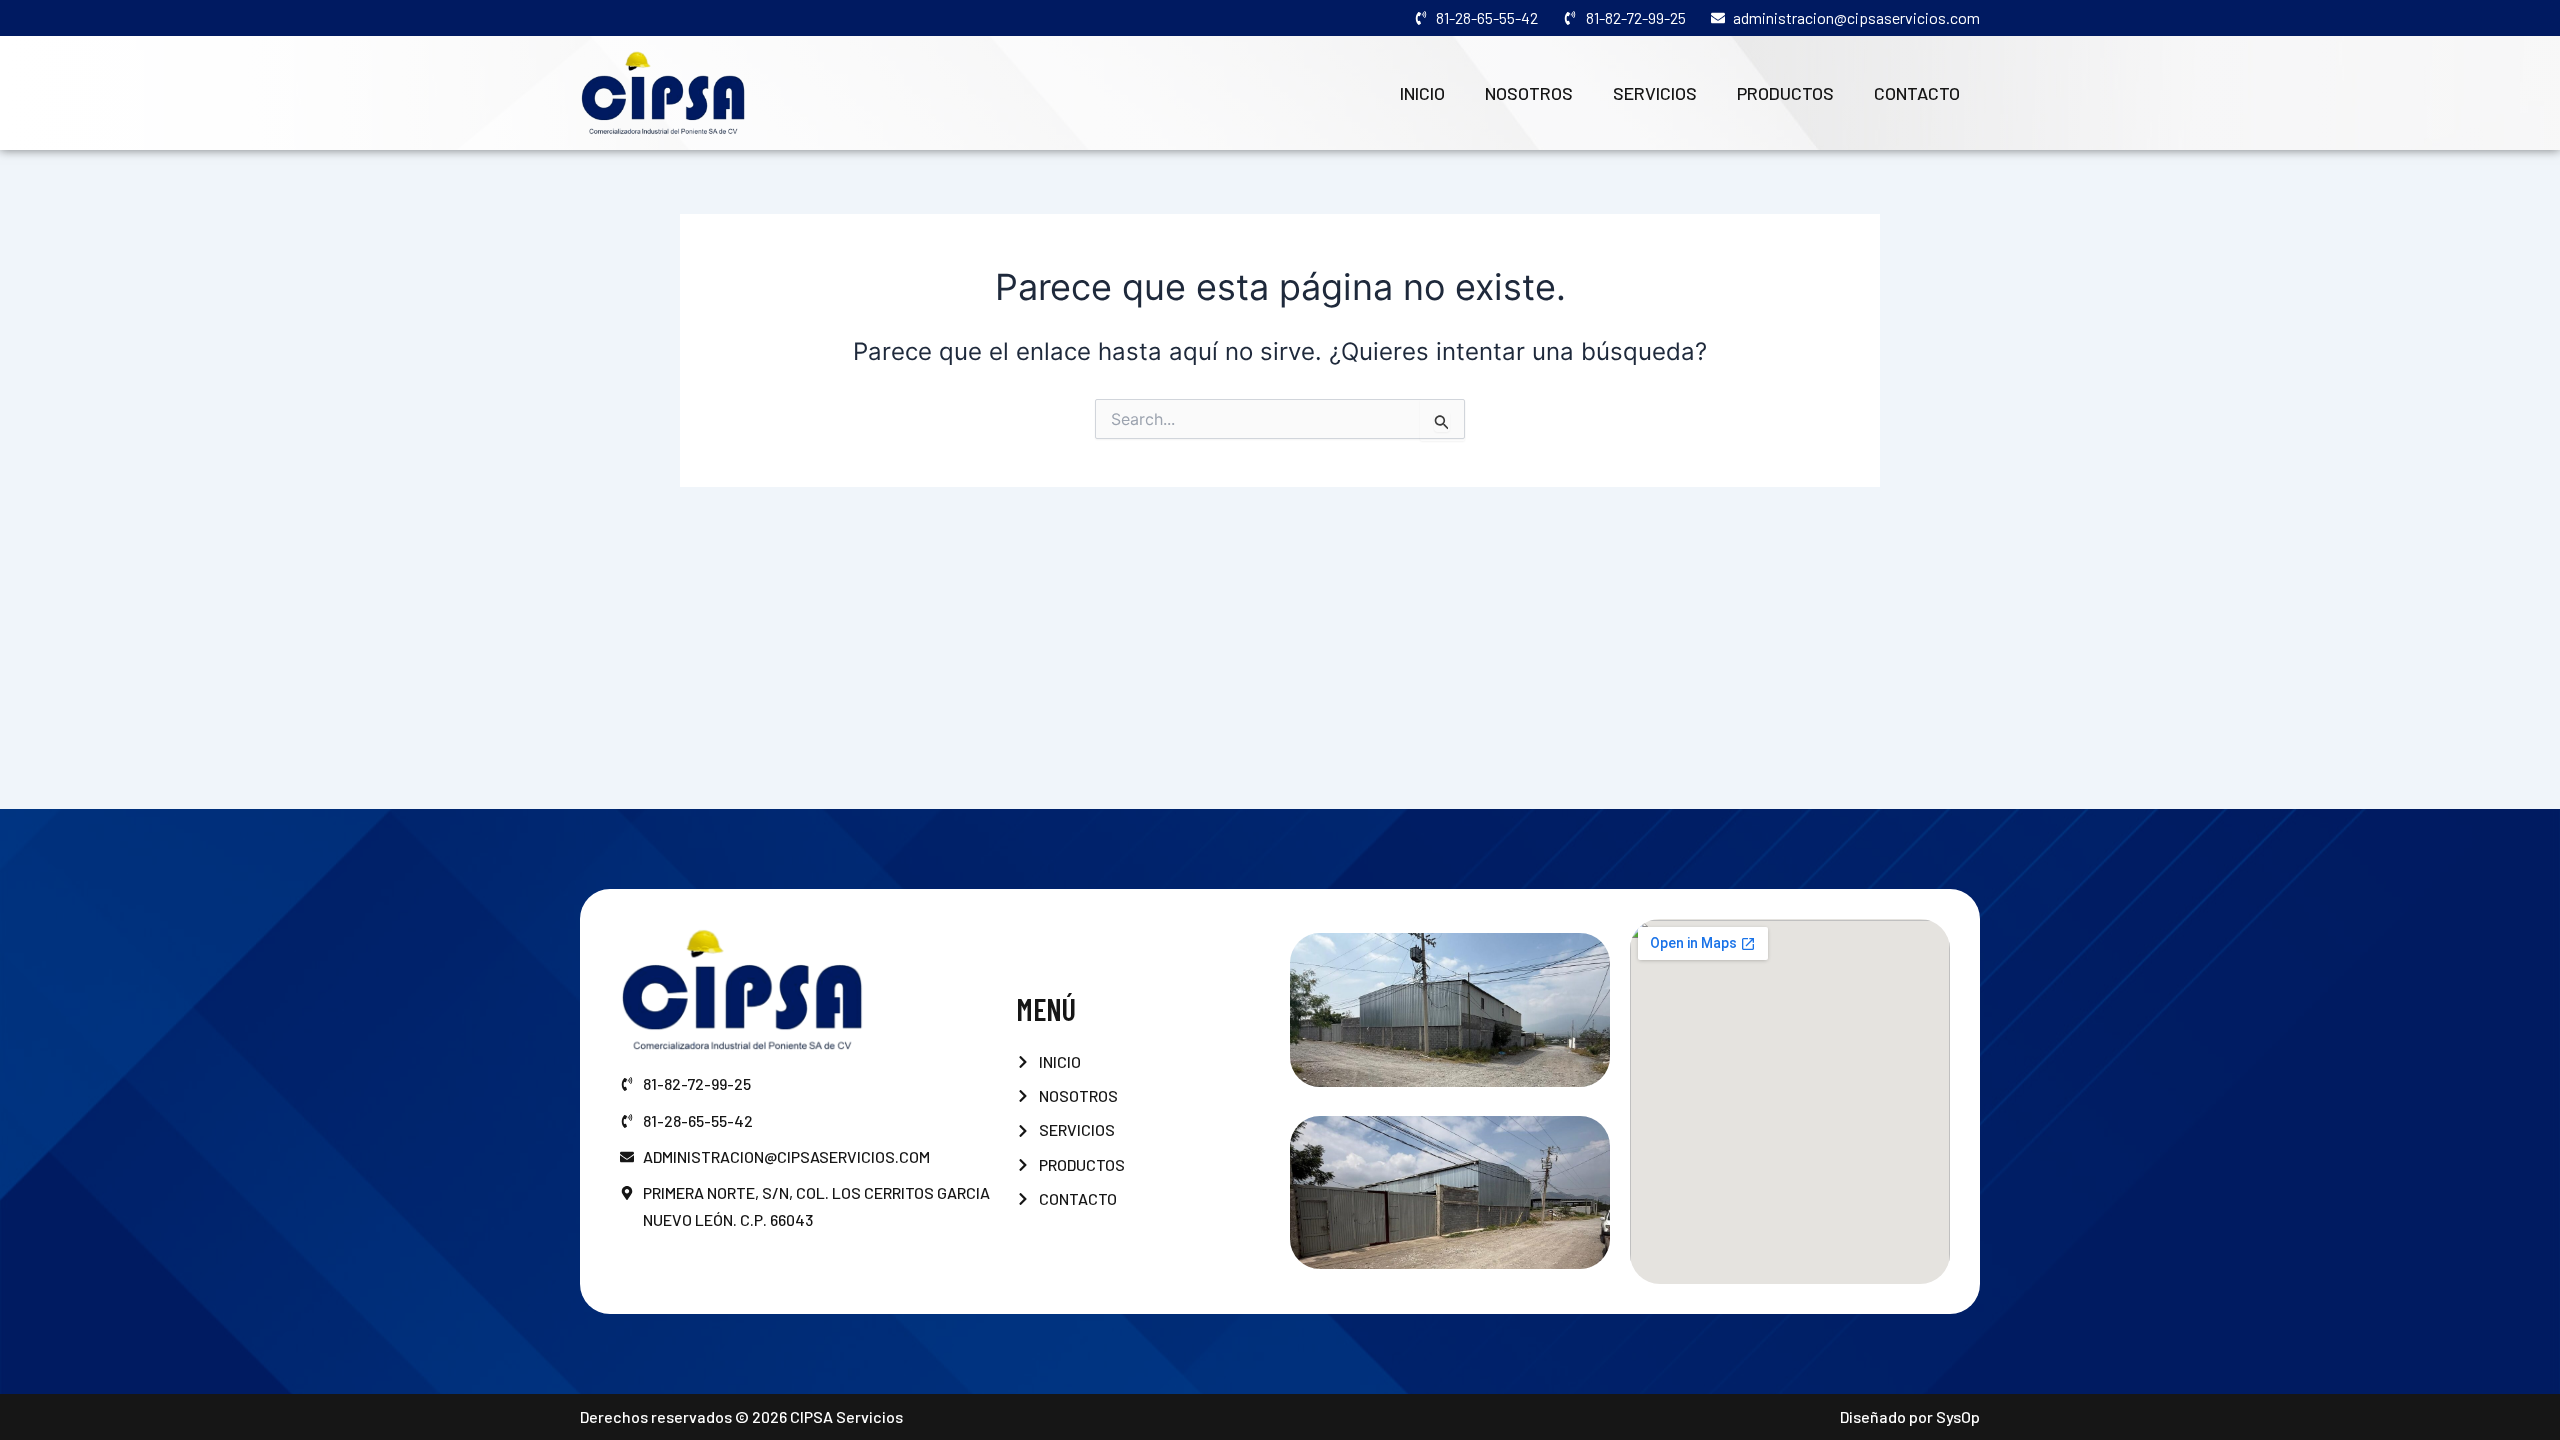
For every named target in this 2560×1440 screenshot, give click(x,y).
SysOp (1958, 1416)
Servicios (1655, 93)
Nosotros (1529, 93)
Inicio (1422, 93)
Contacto (1917, 93)
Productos (1785, 93)
